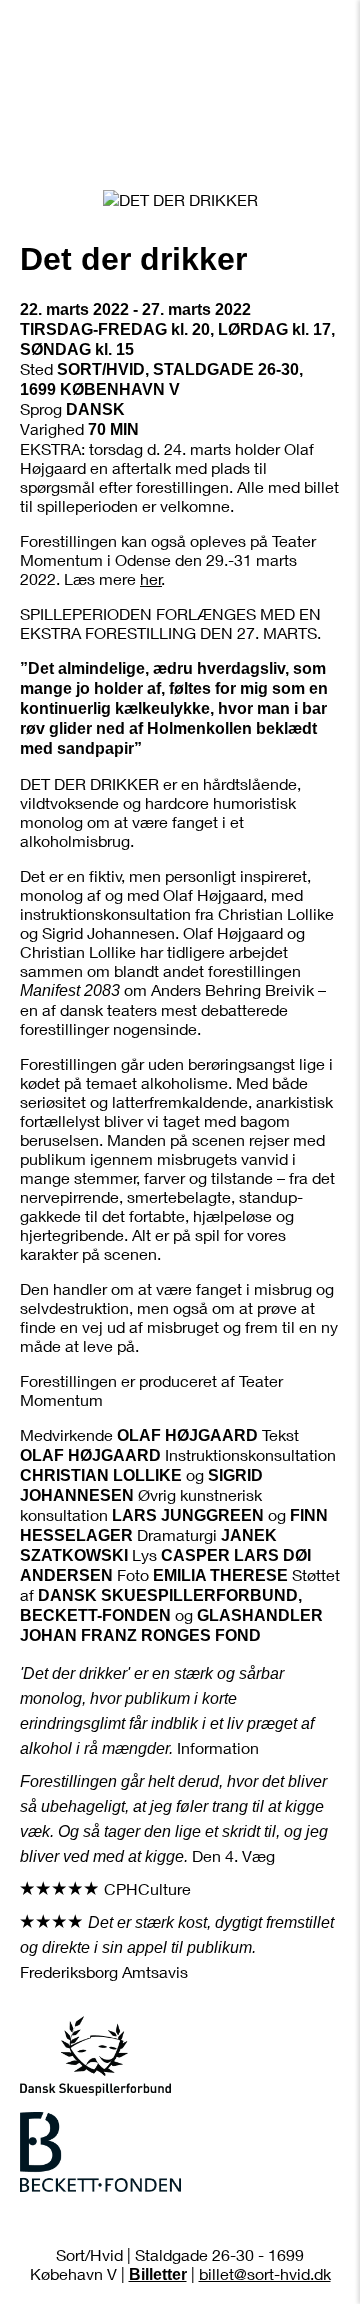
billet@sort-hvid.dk (265, 2273)
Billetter (158, 2274)
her (151, 578)
